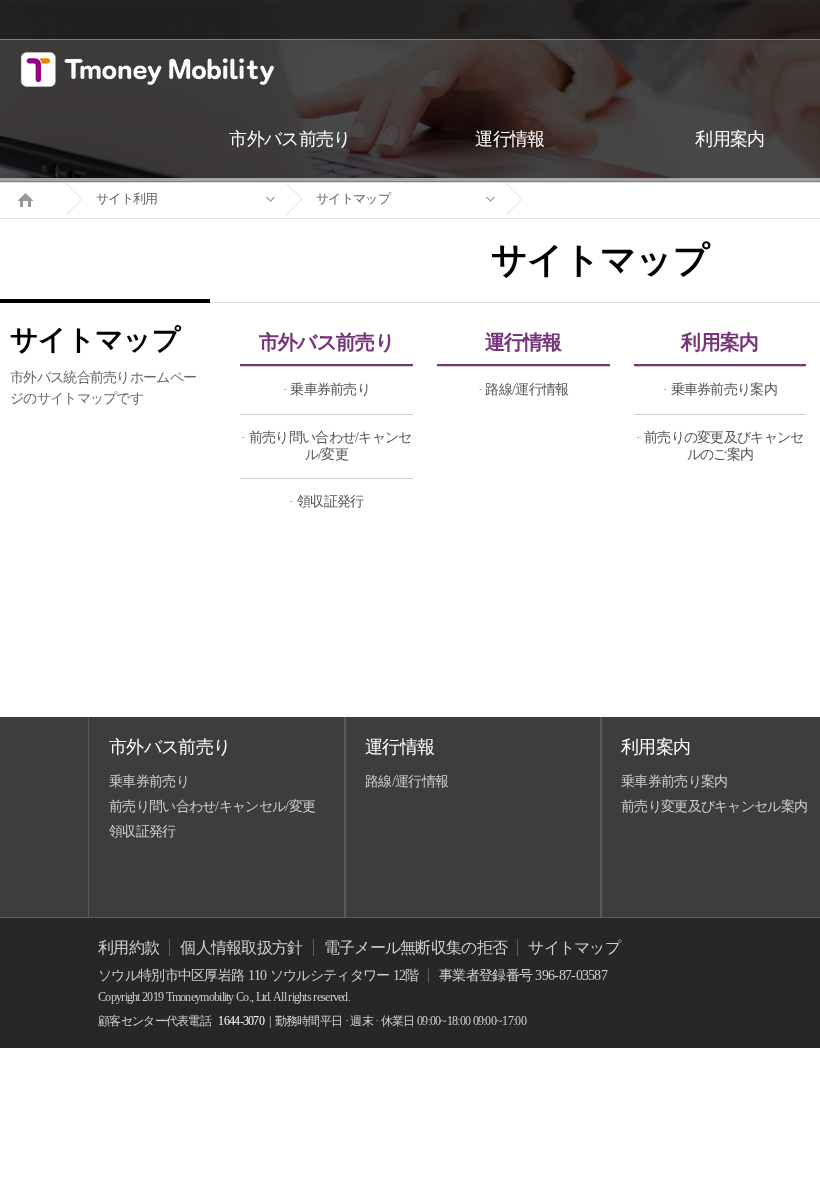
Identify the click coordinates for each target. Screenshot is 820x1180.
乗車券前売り (149, 781)
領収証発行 (142, 831)
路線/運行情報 (406, 781)
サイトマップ (353, 198)
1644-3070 (241, 1021)
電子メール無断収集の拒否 (416, 947)
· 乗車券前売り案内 (720, 389)
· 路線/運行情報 (523, 389)
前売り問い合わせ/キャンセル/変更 (212, 806)
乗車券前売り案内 (674, 781)
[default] (616, 199)
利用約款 (128, 947)
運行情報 (523, 342)
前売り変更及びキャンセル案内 (714, 806)
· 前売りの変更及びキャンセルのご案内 (719, 446)
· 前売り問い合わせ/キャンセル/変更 (326, 446)
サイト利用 (127, 198)
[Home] (33, 198)
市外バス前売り (326, 342)
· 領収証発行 (326, 501)
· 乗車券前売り (326, 389)
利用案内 (719, 342)
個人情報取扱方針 (241, 947)
